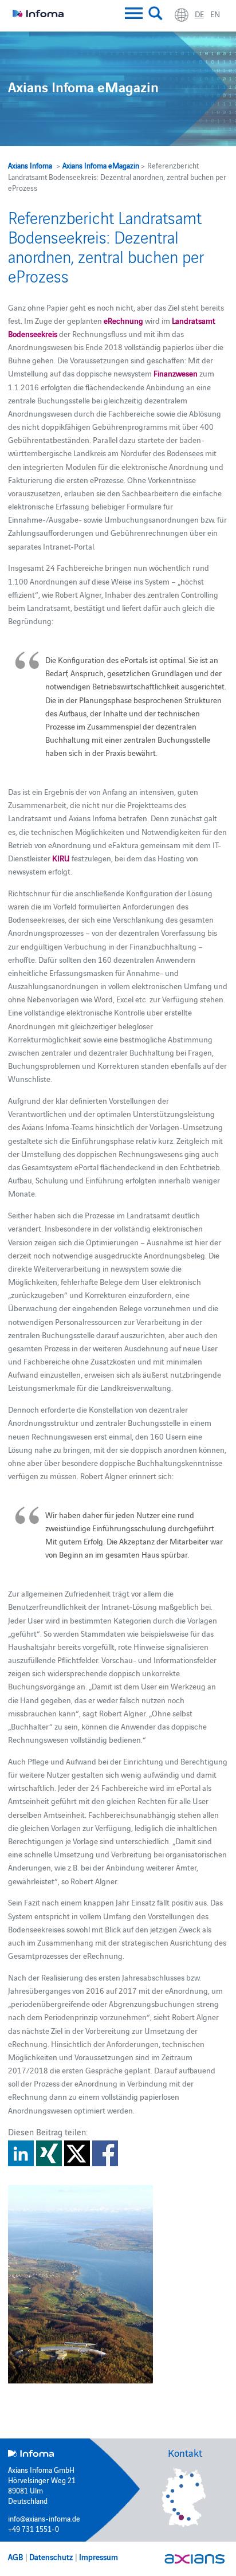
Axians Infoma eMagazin (101, 165)
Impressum (99, 2557)
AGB (15, 2557)
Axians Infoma (30, 165)
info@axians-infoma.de (44, 2518)
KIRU (61, 858)
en (215, 14)
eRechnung (123, 320)
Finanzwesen (176, 373)
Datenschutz (51, 2557)
